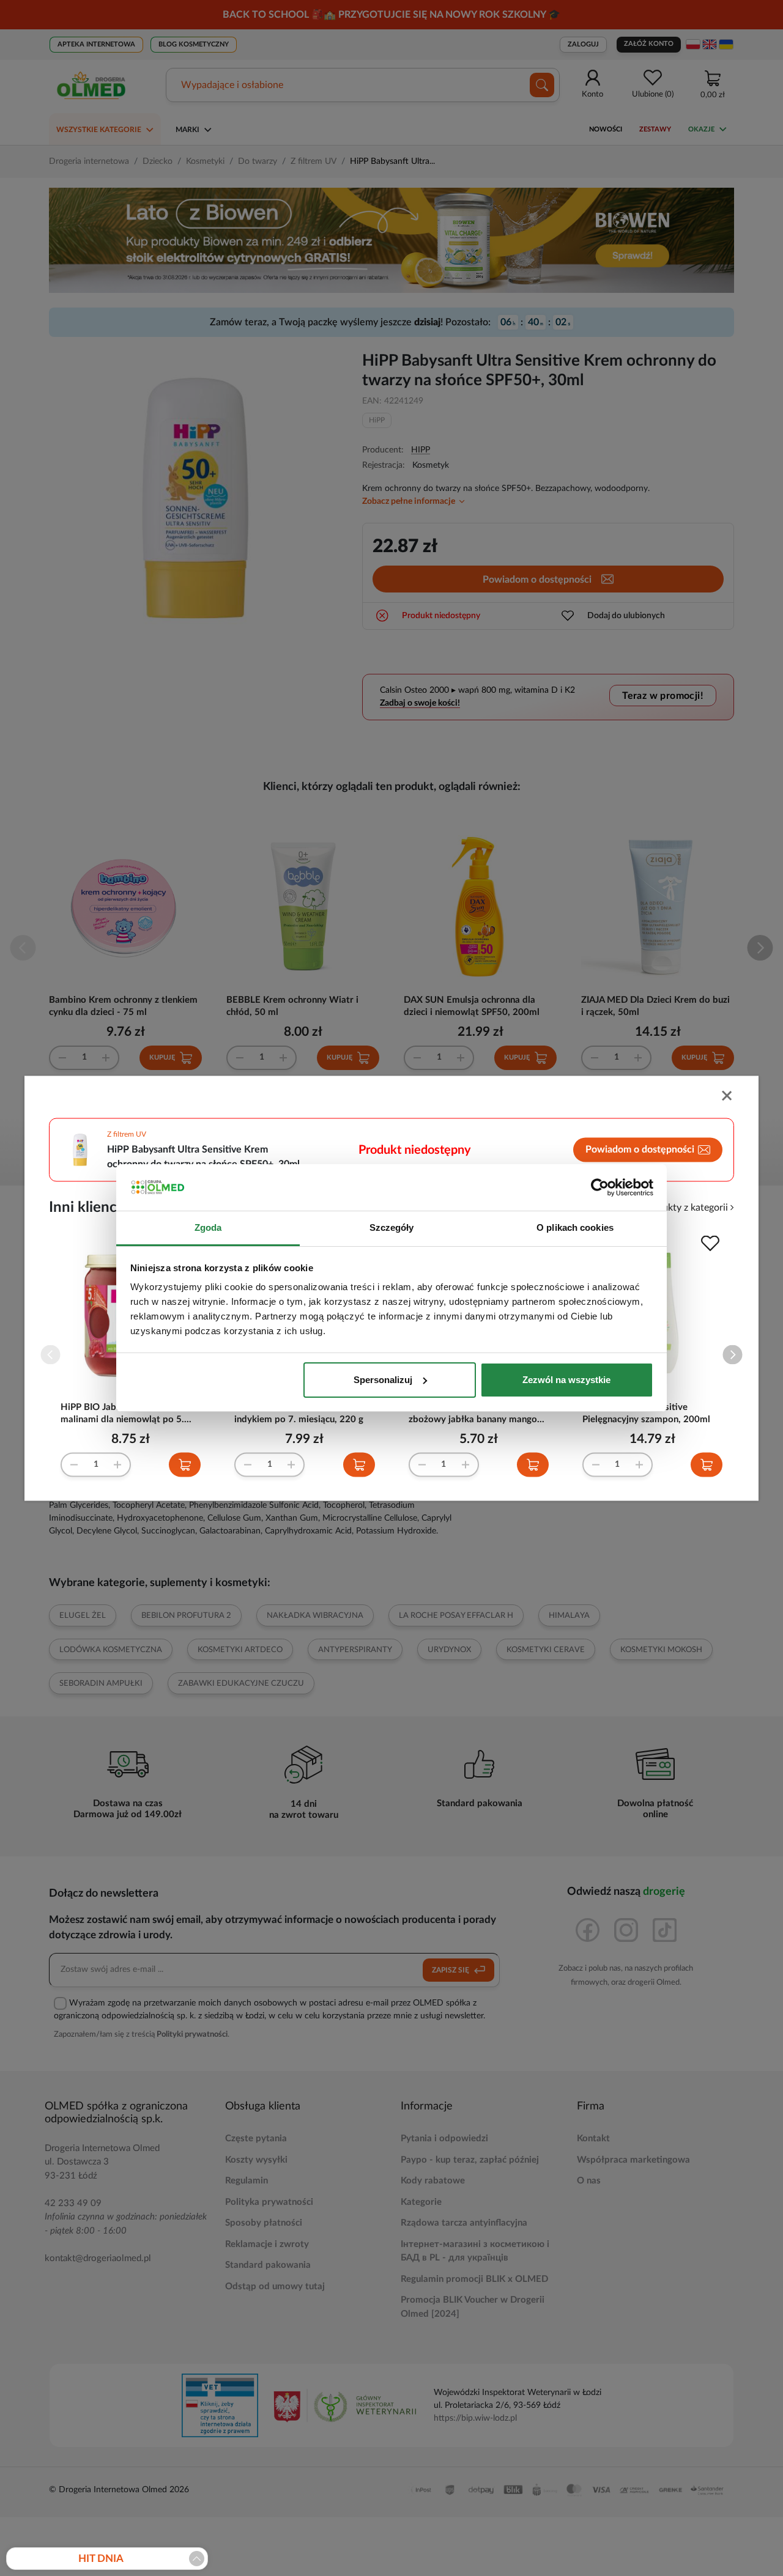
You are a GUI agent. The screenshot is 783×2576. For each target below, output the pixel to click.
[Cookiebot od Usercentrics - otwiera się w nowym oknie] (600, 1187)
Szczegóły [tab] (392, 1227)
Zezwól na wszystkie (566, 1380)
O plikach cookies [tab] (575, 1227)
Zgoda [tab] (208, 1227)
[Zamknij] (728, 1097)
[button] (733, 1355)
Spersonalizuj (383, 1380)
